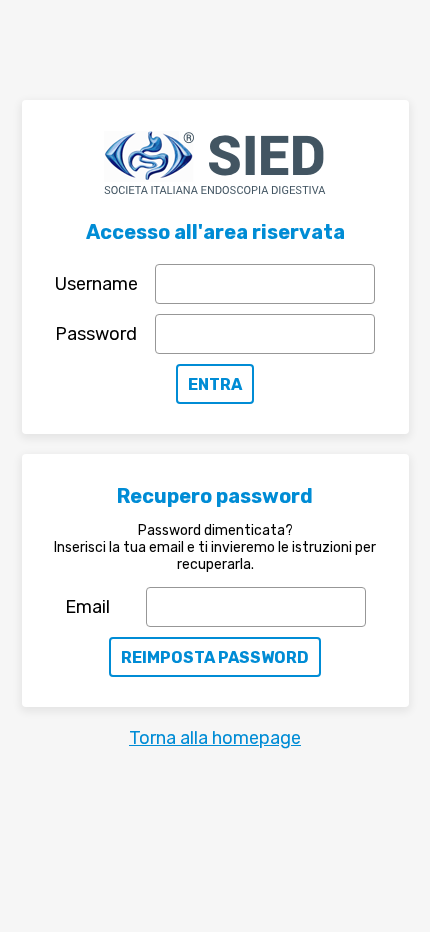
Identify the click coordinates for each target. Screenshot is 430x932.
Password (96, 334)
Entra (215, 384)
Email (87, 607)
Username (96, 284)
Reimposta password (215, 657)
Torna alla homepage (215, 738)
